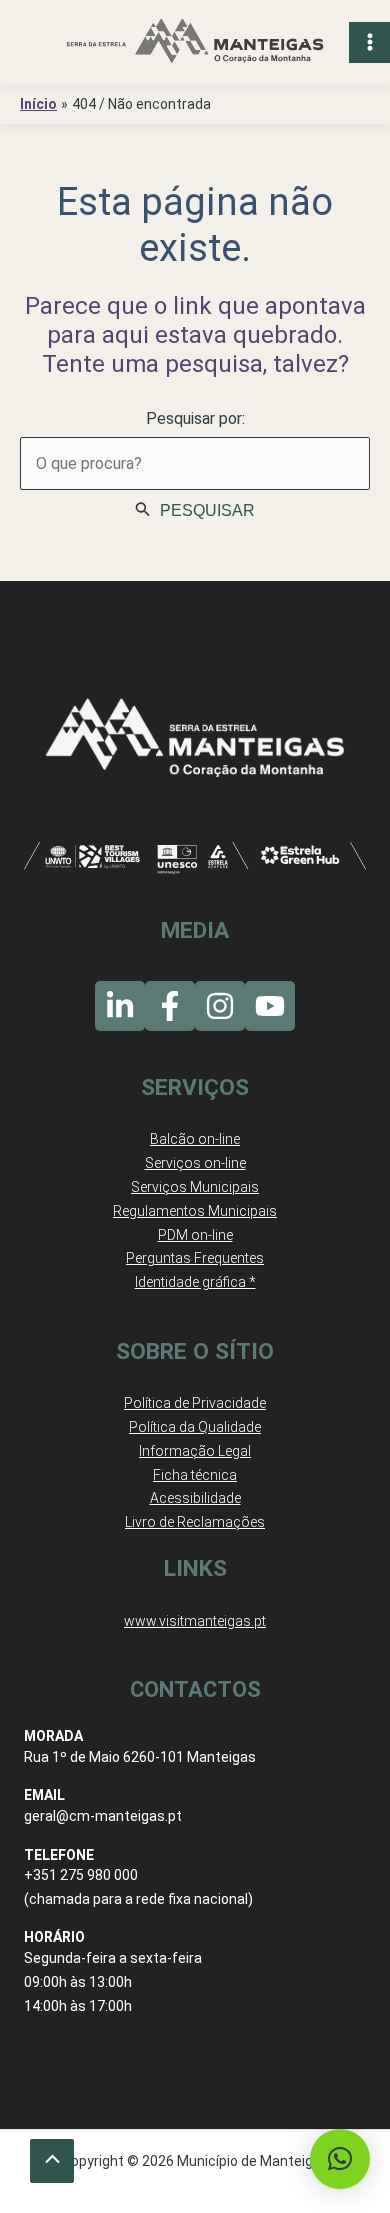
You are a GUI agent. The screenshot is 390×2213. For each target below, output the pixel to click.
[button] (340, 2159)
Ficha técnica (195, 1475)
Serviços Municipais (195, 1187)
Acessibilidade (195, 1498)
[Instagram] (220, 1006)
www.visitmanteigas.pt (195, 1621)
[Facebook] (170, 1006)
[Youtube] (270, 1006)
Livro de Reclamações (195, 1522)
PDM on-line (195, 1235)
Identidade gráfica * (195, 1282)
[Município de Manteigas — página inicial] (195, 42)
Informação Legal (195, 1451)
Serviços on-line (195, 1163)
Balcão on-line (195, 1139)
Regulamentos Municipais (195, 1211)
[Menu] (369, 42)
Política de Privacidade (195, 1403)
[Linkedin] (120, 1006)
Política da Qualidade (195, 1427)
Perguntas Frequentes (195, 1258)
